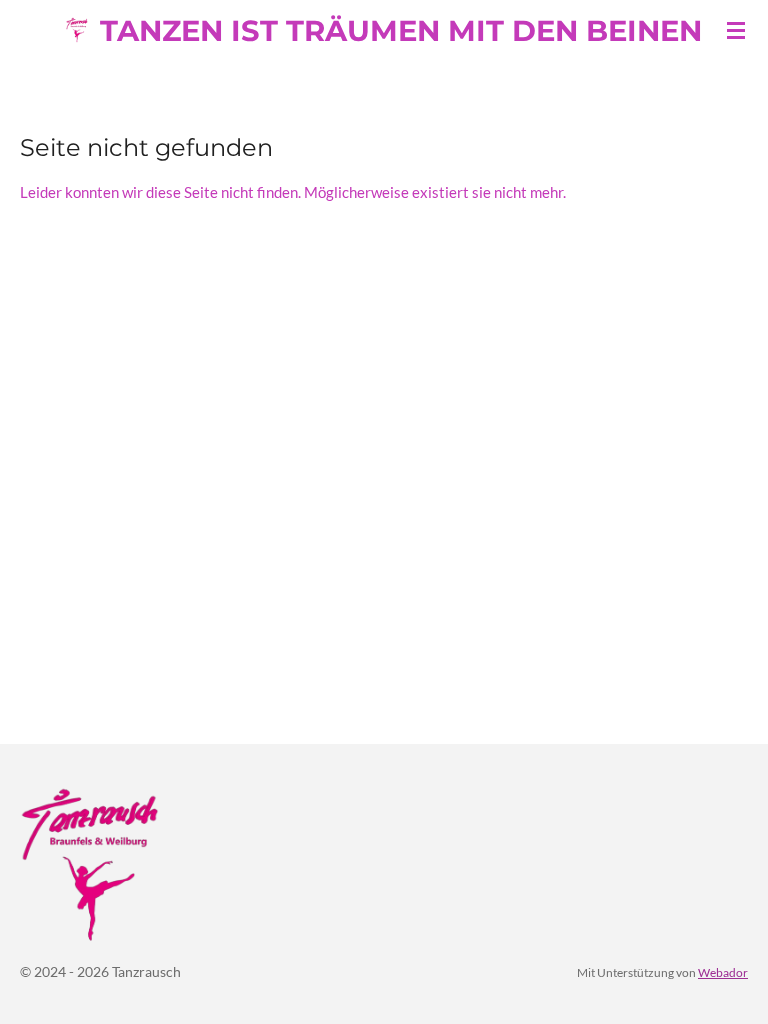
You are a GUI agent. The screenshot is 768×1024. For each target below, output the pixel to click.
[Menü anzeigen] (736, 30)
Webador (723, 972)
